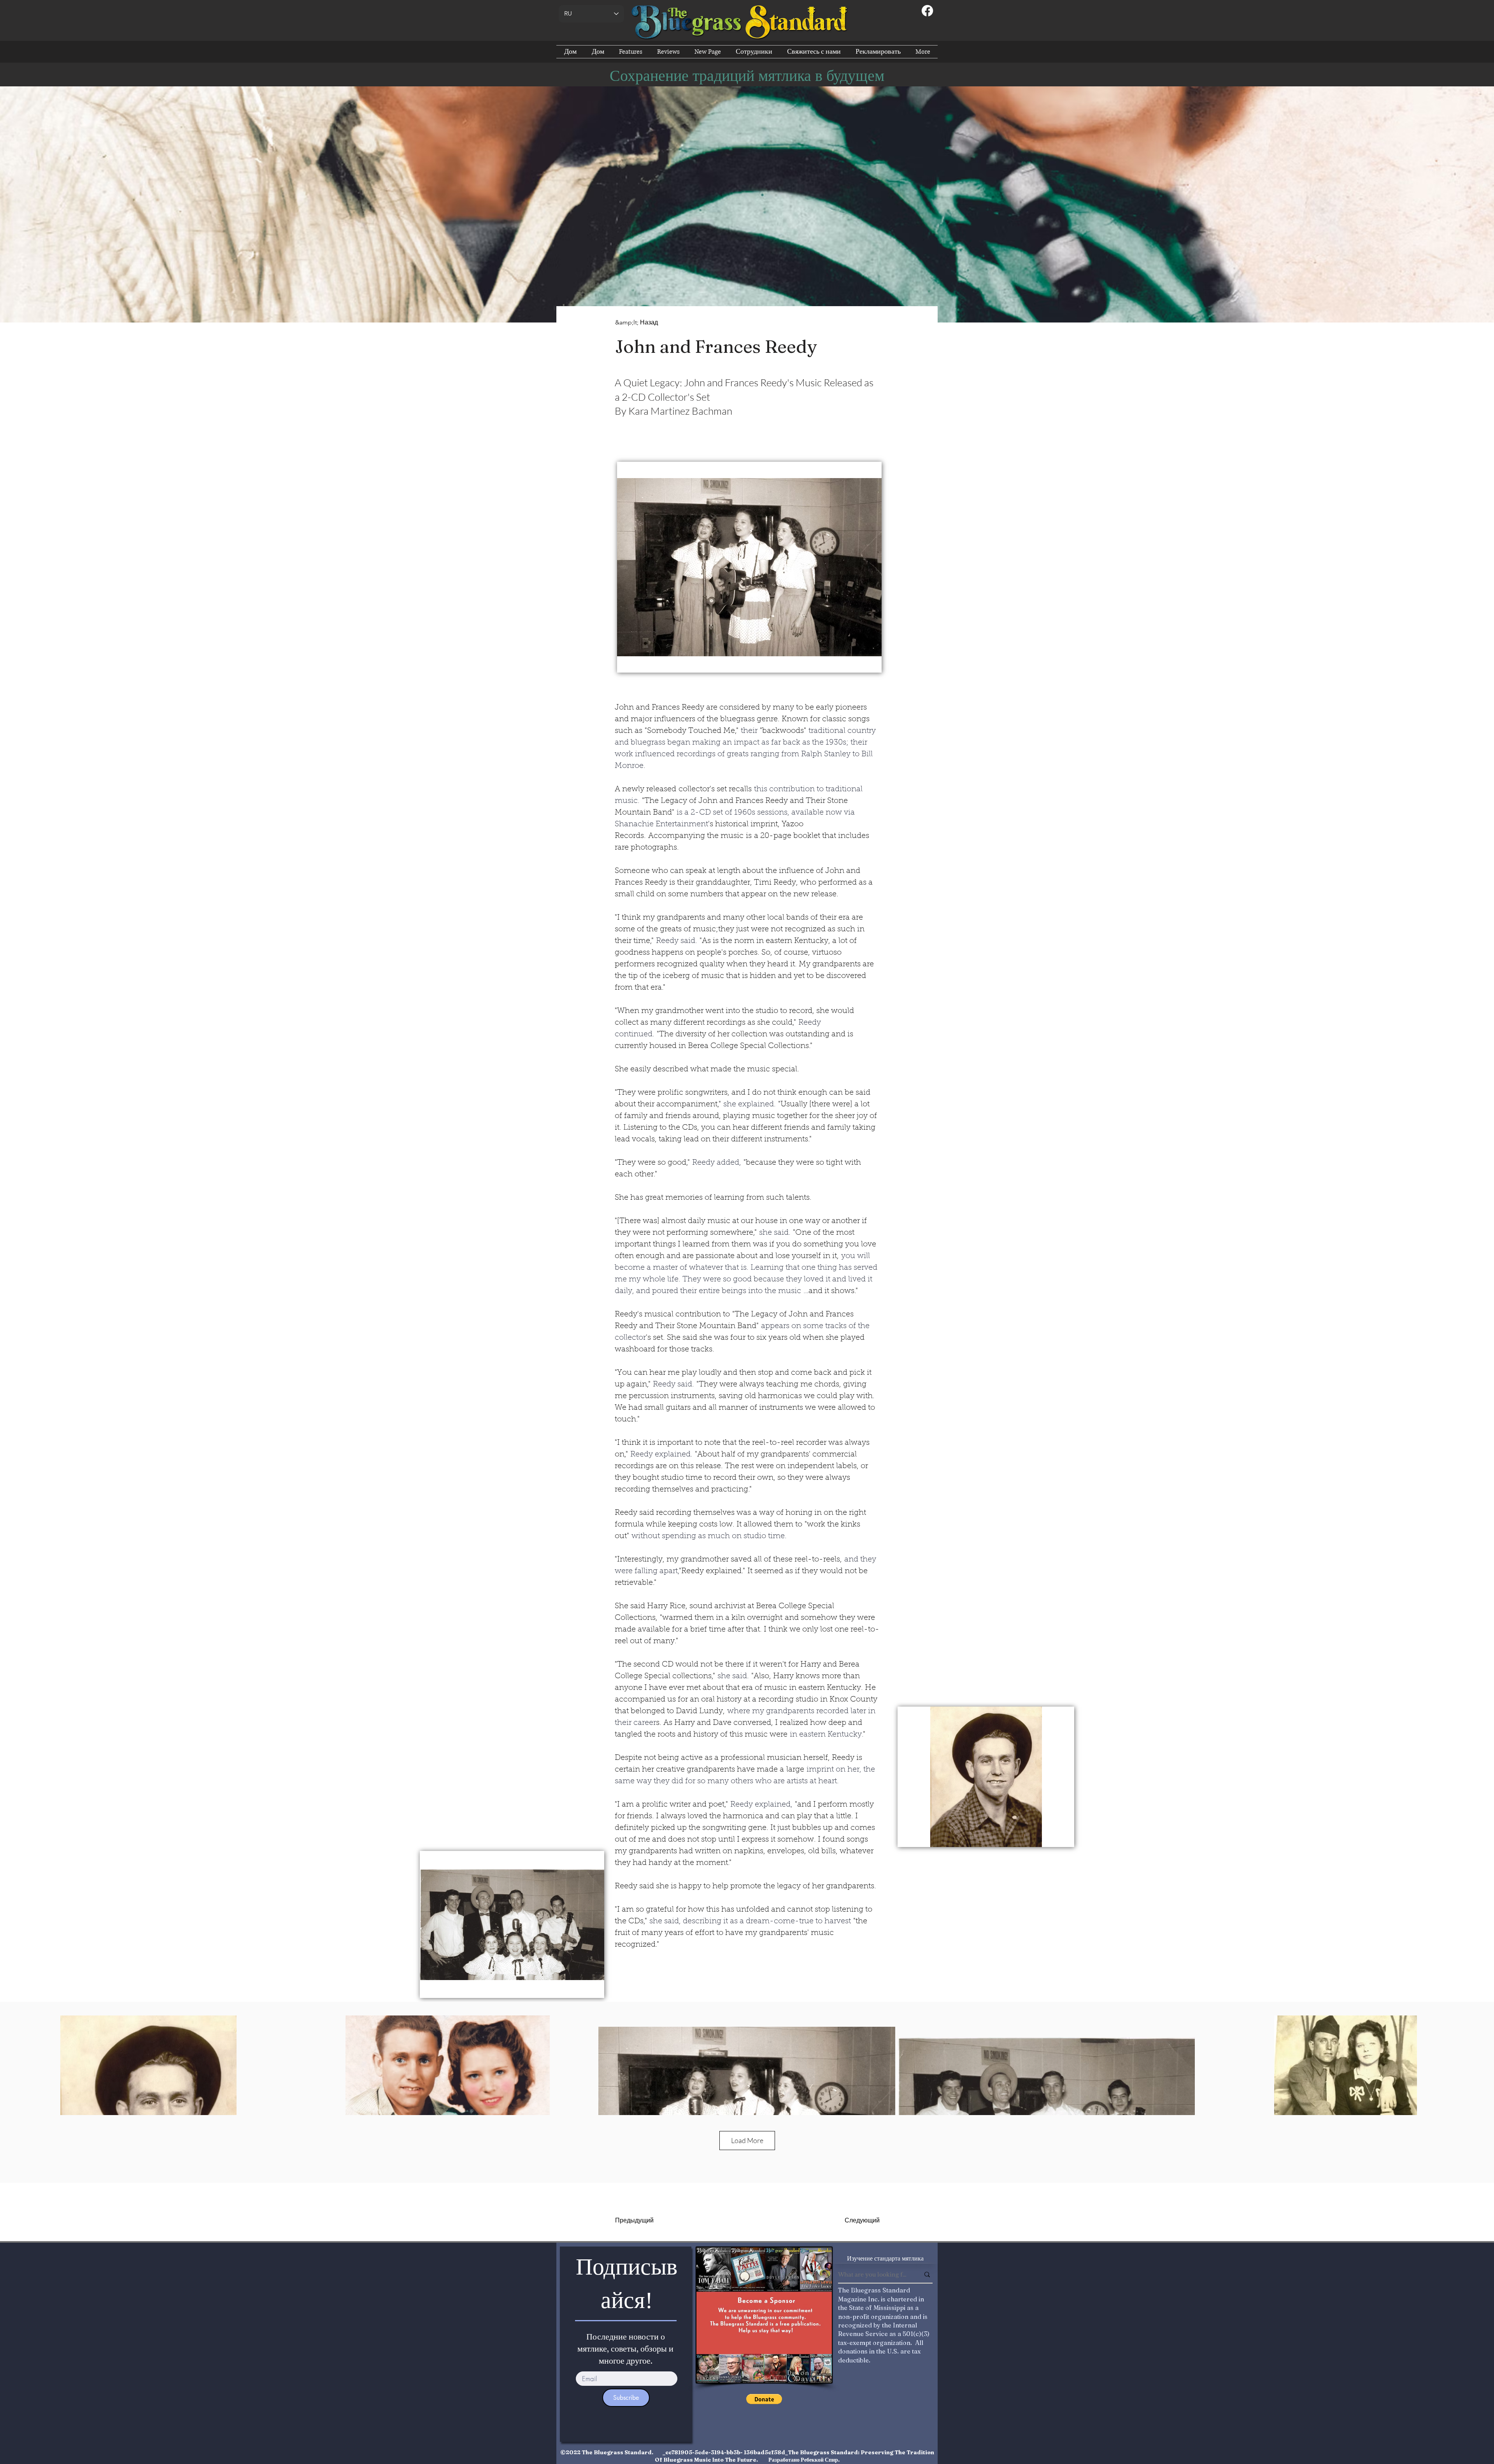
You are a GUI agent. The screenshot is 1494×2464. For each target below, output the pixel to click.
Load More (747, 2140)
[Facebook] (927, 11)
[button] (749, 567)
